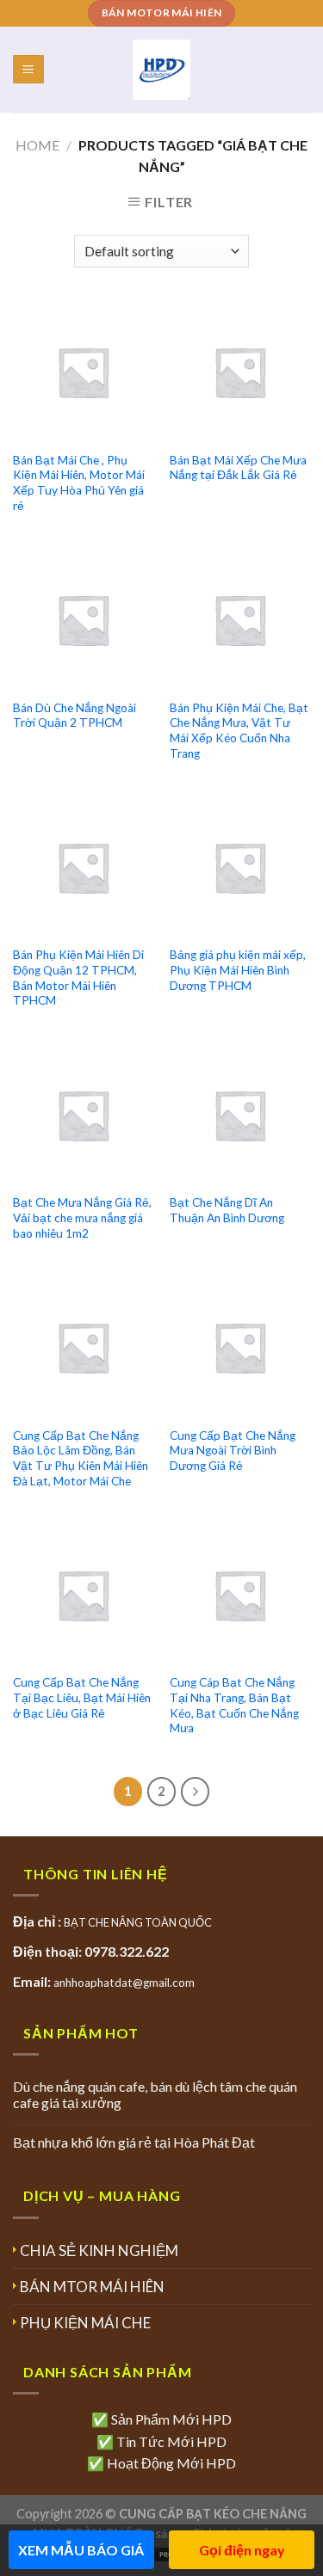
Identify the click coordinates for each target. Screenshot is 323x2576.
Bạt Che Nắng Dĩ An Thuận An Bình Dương (227, 1210)
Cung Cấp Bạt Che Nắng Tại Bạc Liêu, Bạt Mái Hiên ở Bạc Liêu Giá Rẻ (82, 1697)
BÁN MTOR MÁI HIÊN (92, 2287)
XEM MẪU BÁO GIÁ (81, 2550)
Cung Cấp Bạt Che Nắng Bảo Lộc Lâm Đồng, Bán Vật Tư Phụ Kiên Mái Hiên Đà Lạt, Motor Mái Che (81, 1458)
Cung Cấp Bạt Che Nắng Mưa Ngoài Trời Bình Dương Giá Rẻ (233, 1451)
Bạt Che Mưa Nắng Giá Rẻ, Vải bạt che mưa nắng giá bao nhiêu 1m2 (82, 1217)
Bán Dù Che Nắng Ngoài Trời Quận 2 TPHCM (75, 716)
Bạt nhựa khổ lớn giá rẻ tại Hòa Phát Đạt (134, 2142)
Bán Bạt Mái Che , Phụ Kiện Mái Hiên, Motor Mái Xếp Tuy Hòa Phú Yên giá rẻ (79, 483)
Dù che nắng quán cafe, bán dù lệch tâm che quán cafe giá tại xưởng (155, 2094)
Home (37, 145)
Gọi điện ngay (242, 2550)
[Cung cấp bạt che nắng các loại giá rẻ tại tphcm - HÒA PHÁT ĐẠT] (161, 70)
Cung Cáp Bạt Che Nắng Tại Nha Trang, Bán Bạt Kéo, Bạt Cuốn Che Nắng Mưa (234, 1705)
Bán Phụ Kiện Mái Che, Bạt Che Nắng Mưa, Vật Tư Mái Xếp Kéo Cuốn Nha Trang (239, 731)
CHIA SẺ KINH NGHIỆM (99, 2250)
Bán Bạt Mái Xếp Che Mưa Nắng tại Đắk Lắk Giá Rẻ (238, 468)
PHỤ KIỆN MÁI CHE (85, 2323)
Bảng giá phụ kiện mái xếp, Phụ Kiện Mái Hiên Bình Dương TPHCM (238, 970)
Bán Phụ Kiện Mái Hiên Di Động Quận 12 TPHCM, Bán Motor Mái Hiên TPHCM (78, 978)
